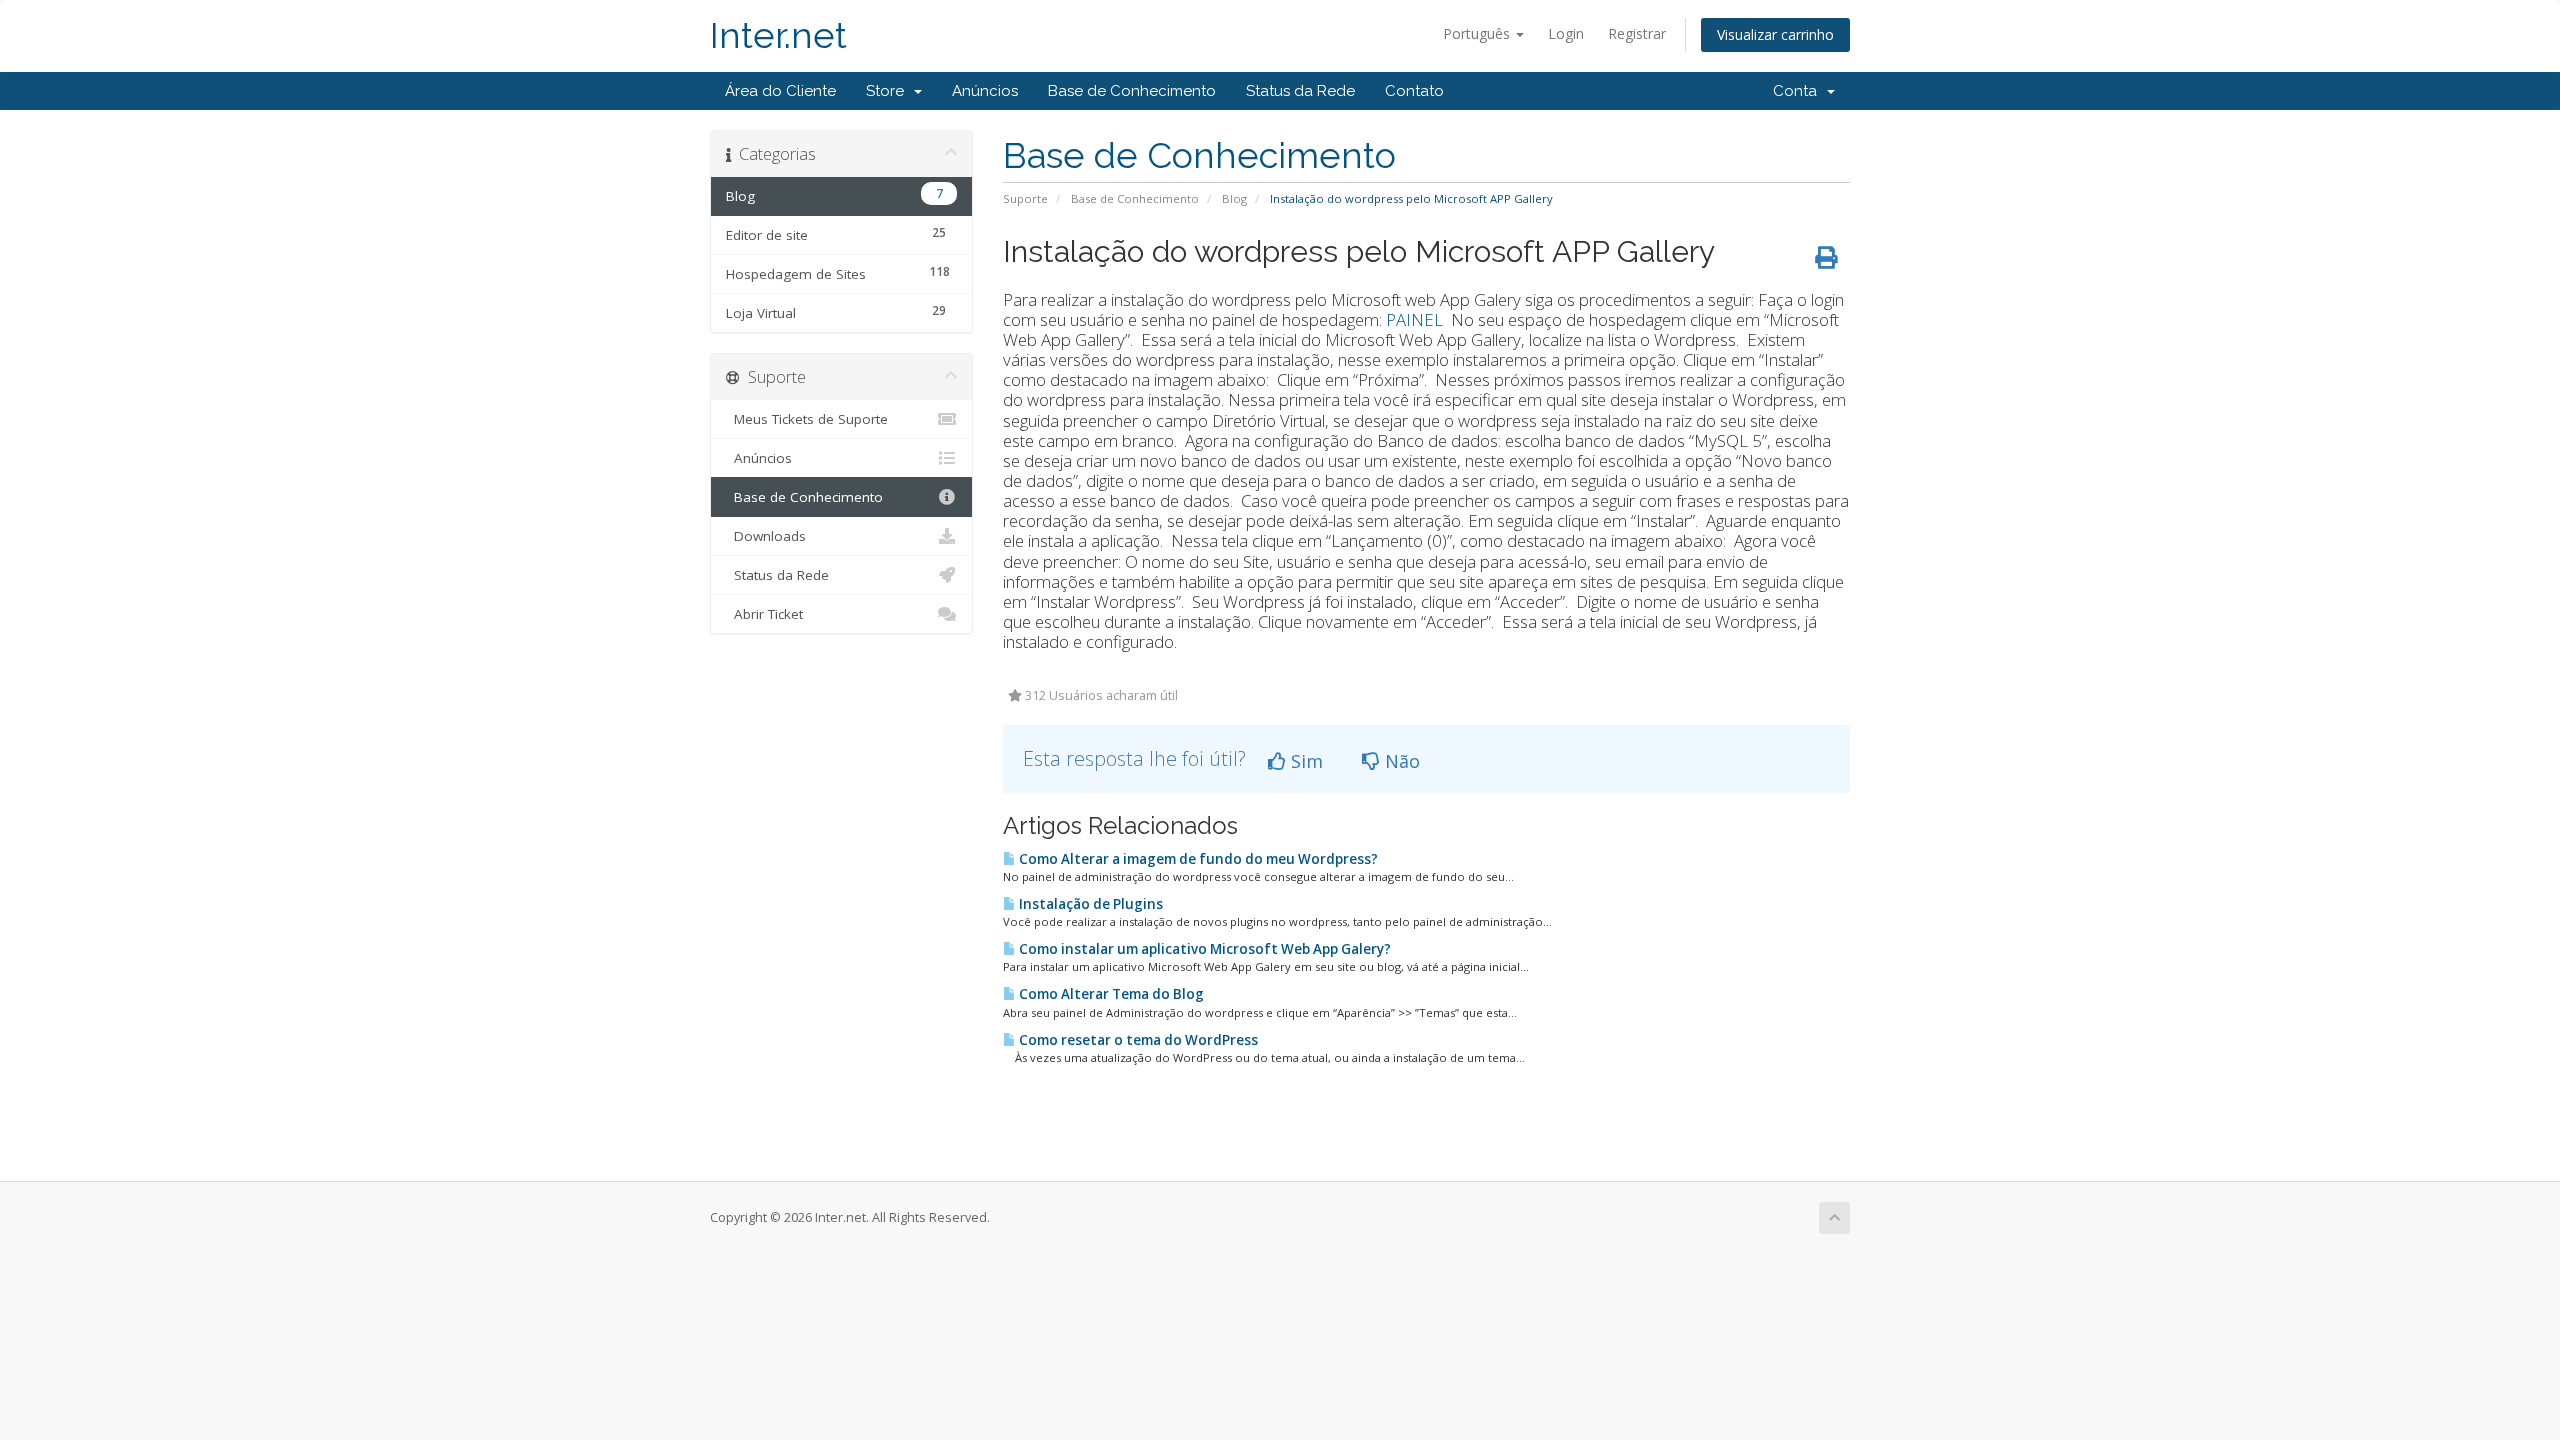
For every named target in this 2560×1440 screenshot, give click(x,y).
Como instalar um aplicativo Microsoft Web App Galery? (1203, 949)
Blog (1234, 198)
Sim (1304, 761)
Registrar (1637, 33)
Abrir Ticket (764, 614)
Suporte (1025, 198)
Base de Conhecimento (1132, 91)
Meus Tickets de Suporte (807, 419)
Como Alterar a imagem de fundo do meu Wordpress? (1197, 859)
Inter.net (778, 35)
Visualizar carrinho (1775, 34)
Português (1478, 33)
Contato (1414, 91)
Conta (1799, 91)
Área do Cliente (780, 91)
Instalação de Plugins (1089, 904)
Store (889, 91)
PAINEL (1416, 319)
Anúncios (985, 91)
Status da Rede (1300, 91)
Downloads (766, 536)
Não (1400, 761)
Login (1566, 33)
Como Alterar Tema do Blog (1110, 994)
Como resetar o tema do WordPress (1137, 1040)
